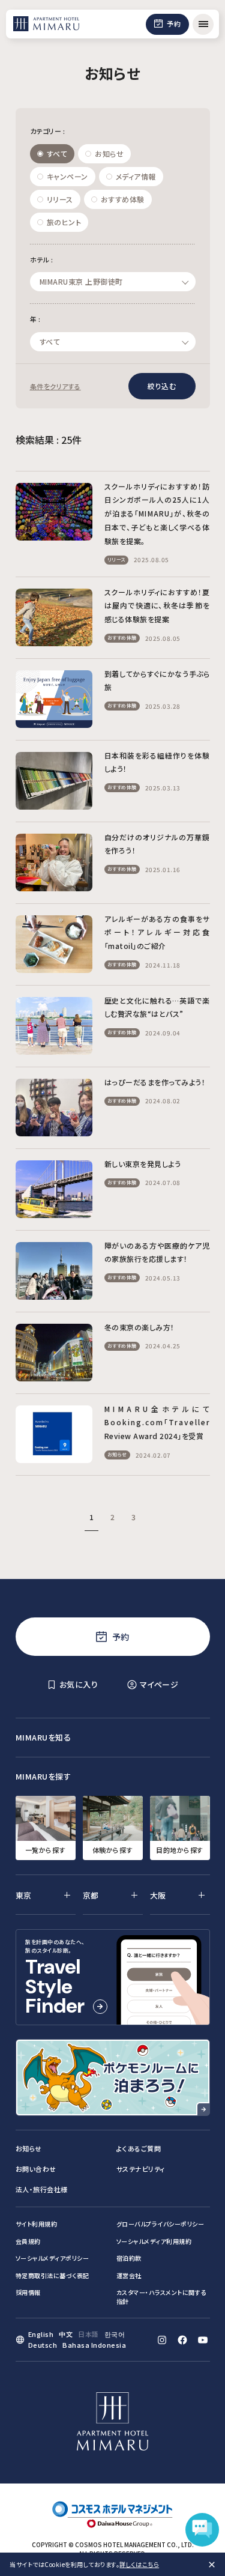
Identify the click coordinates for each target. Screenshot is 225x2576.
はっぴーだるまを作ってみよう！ (155, 1082)
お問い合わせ (36, 2169)
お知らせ (29, 2148)
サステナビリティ (141, 2169)
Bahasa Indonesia (94, 2345)
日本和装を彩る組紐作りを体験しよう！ (157, 762)
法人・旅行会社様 (42, 2189)
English (41, 2334)
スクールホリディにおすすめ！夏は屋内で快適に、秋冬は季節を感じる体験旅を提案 (157, 606)
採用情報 (28, 2292)
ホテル (42, 259)
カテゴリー (48, 131)
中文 (66, 2334)
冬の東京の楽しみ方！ (139, 1327)
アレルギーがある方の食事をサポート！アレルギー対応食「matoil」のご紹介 (157, 932)
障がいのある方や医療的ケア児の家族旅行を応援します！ (157, 1252)
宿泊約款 (129, 2258)
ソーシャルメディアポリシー (52, 2258)
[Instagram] (162, 2340)
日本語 (88, 2334)
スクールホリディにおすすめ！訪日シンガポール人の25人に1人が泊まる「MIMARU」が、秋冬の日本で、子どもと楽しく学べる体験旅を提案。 (157, 514)
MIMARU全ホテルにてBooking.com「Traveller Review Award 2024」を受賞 (157, 1423)
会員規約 (28, 2241)
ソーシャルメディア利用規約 (154, 2241)
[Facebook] (182, 2340)
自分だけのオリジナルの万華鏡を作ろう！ (157, 844)
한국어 (115, 2334)
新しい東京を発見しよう (143, 1164)
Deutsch (43, 2345)
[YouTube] (203, 2340)
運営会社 (129, 2275)
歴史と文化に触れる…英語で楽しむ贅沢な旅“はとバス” (157, 1007)
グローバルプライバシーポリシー (160, 2224)
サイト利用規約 (37, 2224)
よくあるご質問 (139, 2148)
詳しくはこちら (139, 2564)
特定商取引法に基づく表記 (52, 2275)
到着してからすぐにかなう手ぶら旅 (157, 680)
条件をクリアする (55, 386)
